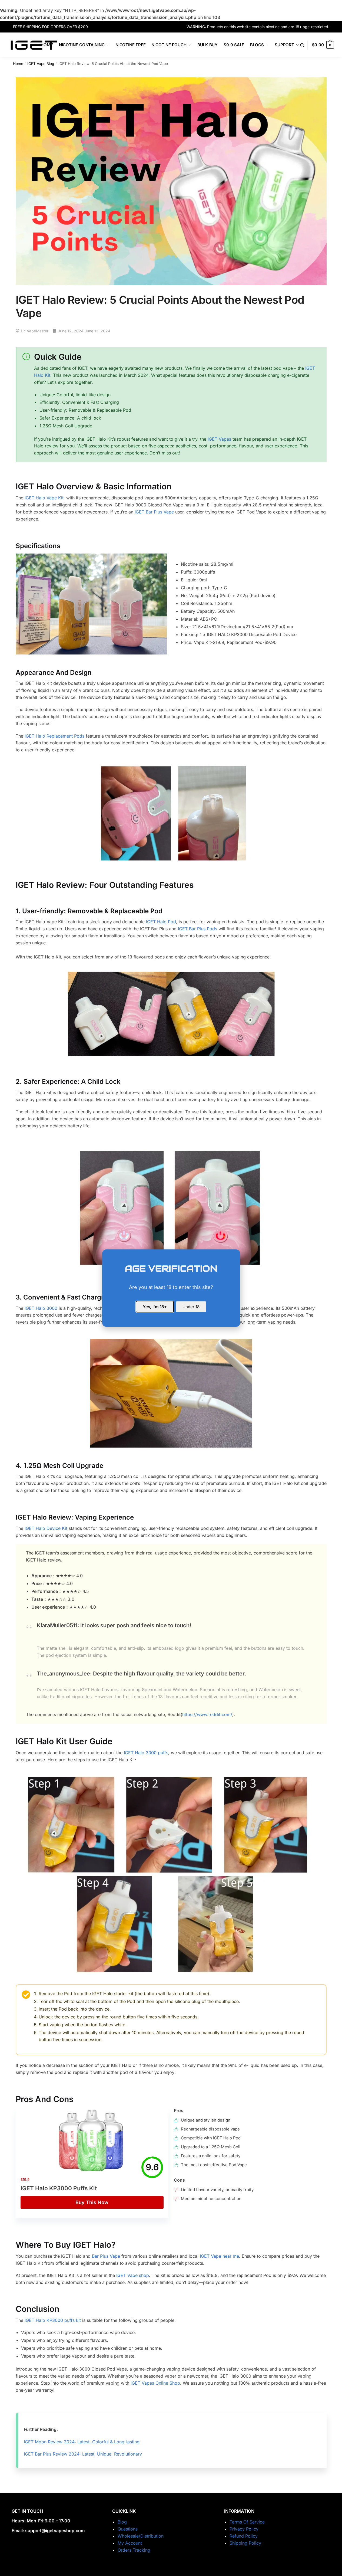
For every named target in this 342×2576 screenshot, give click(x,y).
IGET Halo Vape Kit (44, 498)
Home (18, 64)
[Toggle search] (305, 45)
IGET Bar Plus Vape (154, 512)
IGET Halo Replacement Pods (54, 736)
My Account (130, 2543)
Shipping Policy (245, 2543)
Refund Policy (244, 2536)
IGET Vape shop (133, 2275)
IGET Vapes (219, 439)
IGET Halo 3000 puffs (146, 1753)
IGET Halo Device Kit (46, 1528)
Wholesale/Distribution (141, 2536)
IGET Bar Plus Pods (197, 929)
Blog (122, 2522)
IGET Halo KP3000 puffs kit (53, 2320)
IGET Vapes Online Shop (155, 2383)
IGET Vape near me (219, 2256)
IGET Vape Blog (41, 64)
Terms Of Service (247, 2522)
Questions (128, 2529)
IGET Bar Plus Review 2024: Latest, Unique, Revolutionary (83, 2454)
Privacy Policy (244, 2529)
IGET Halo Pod (161, 922)
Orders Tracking (134, 2550)
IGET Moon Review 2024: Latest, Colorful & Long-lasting (82, 2442)
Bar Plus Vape (106, 2256)
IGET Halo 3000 (41, 1308)
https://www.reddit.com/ (207, 1714)
